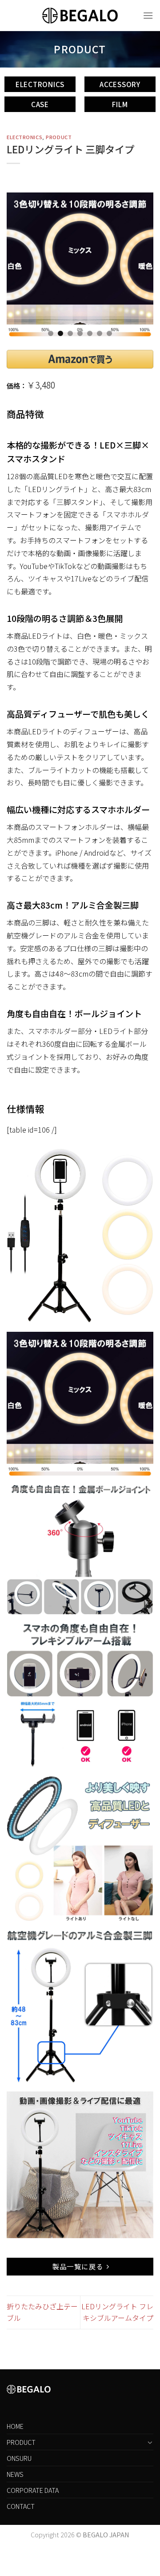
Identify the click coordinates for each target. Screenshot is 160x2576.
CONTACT (21, 2506)
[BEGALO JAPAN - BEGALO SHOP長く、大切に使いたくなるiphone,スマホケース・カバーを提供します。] (80, 15)
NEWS (15, 2474)
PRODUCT (59, 137)
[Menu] (148, 15)
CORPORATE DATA (33, 2490)
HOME (15, 2426)
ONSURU (19, 2458)
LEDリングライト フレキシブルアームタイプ (117, 2312)
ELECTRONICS (24, 137)
